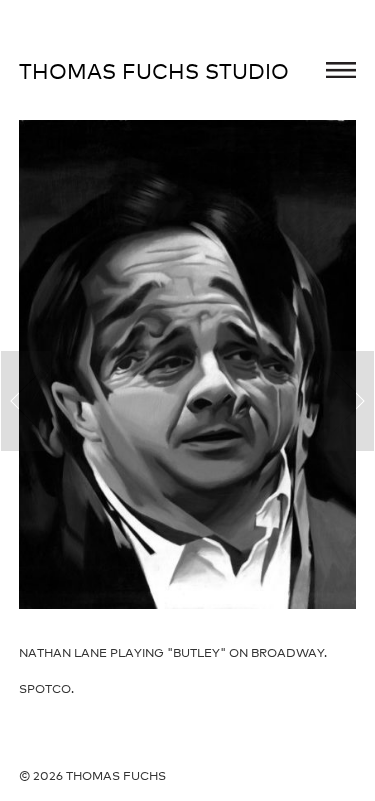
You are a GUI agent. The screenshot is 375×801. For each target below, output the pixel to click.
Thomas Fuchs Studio (154, 71)
